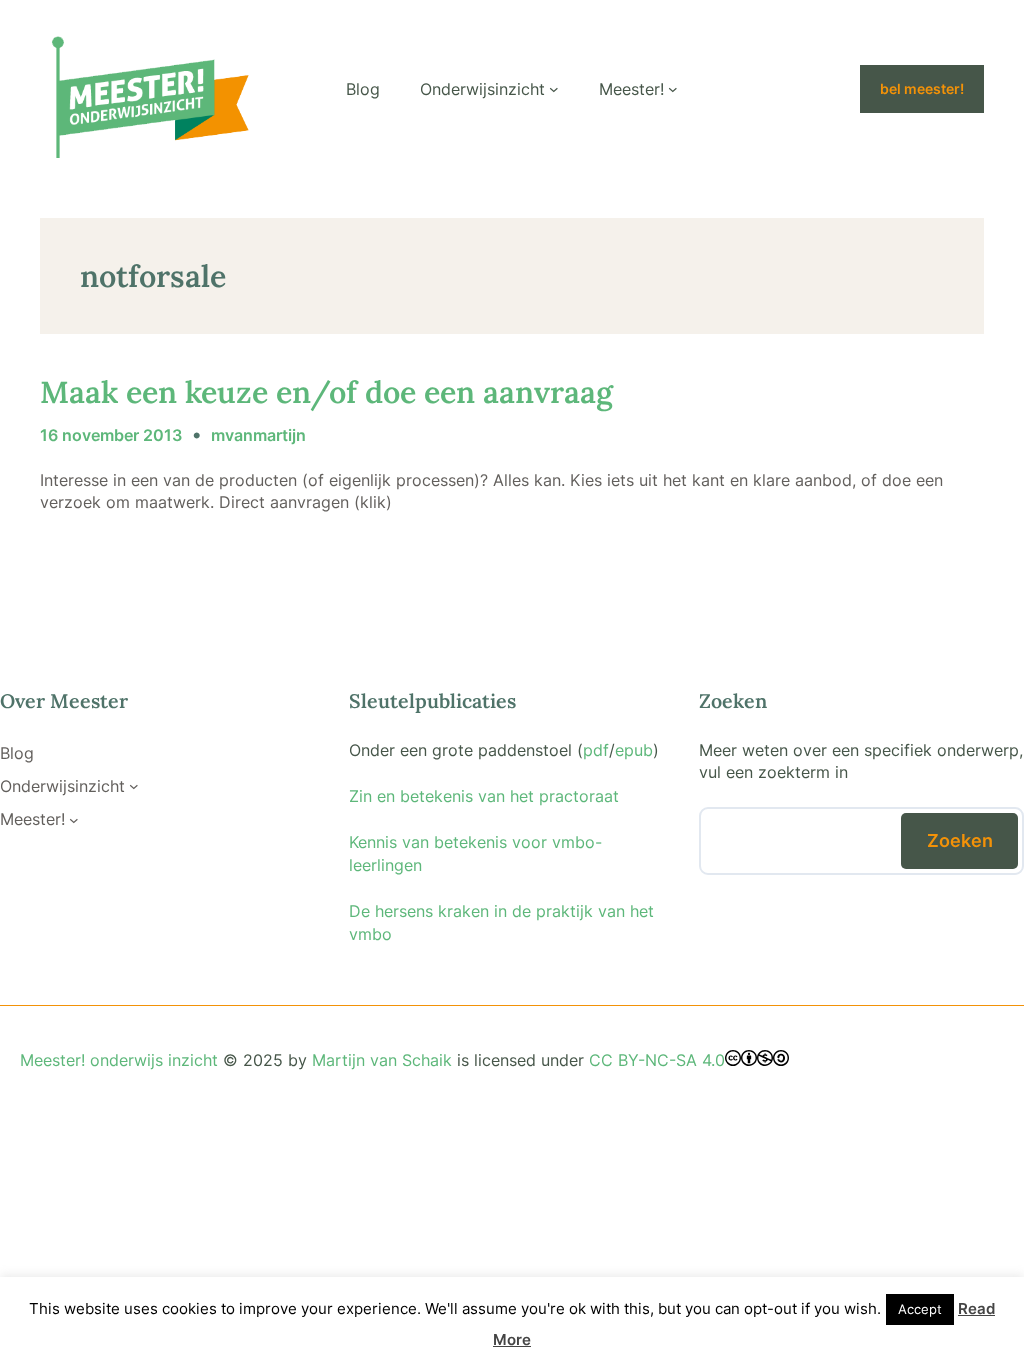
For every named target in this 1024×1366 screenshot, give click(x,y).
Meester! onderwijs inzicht (119, 1060)
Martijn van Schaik (382, 1060)
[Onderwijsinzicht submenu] (554, 89)
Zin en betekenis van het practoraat (484, 796)
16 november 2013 (111, 435)
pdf (596, 750)
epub (634, 750)
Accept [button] (920, 1309)
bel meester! (922, 89)
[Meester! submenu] (673, 89)
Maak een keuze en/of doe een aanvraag (326, 392)
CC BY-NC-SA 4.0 (657, 1060)
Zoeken (960, 840)
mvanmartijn (258, 435)
